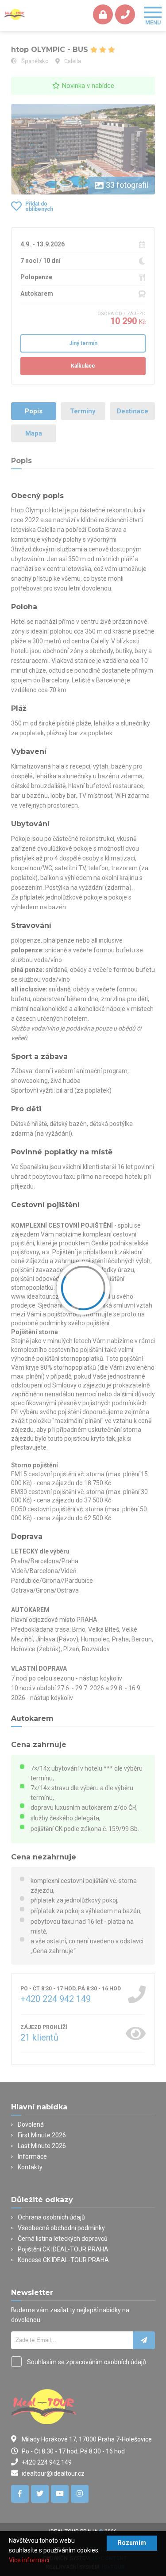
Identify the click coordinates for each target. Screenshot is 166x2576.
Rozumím (132, 2543)
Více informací (29, 2560)
